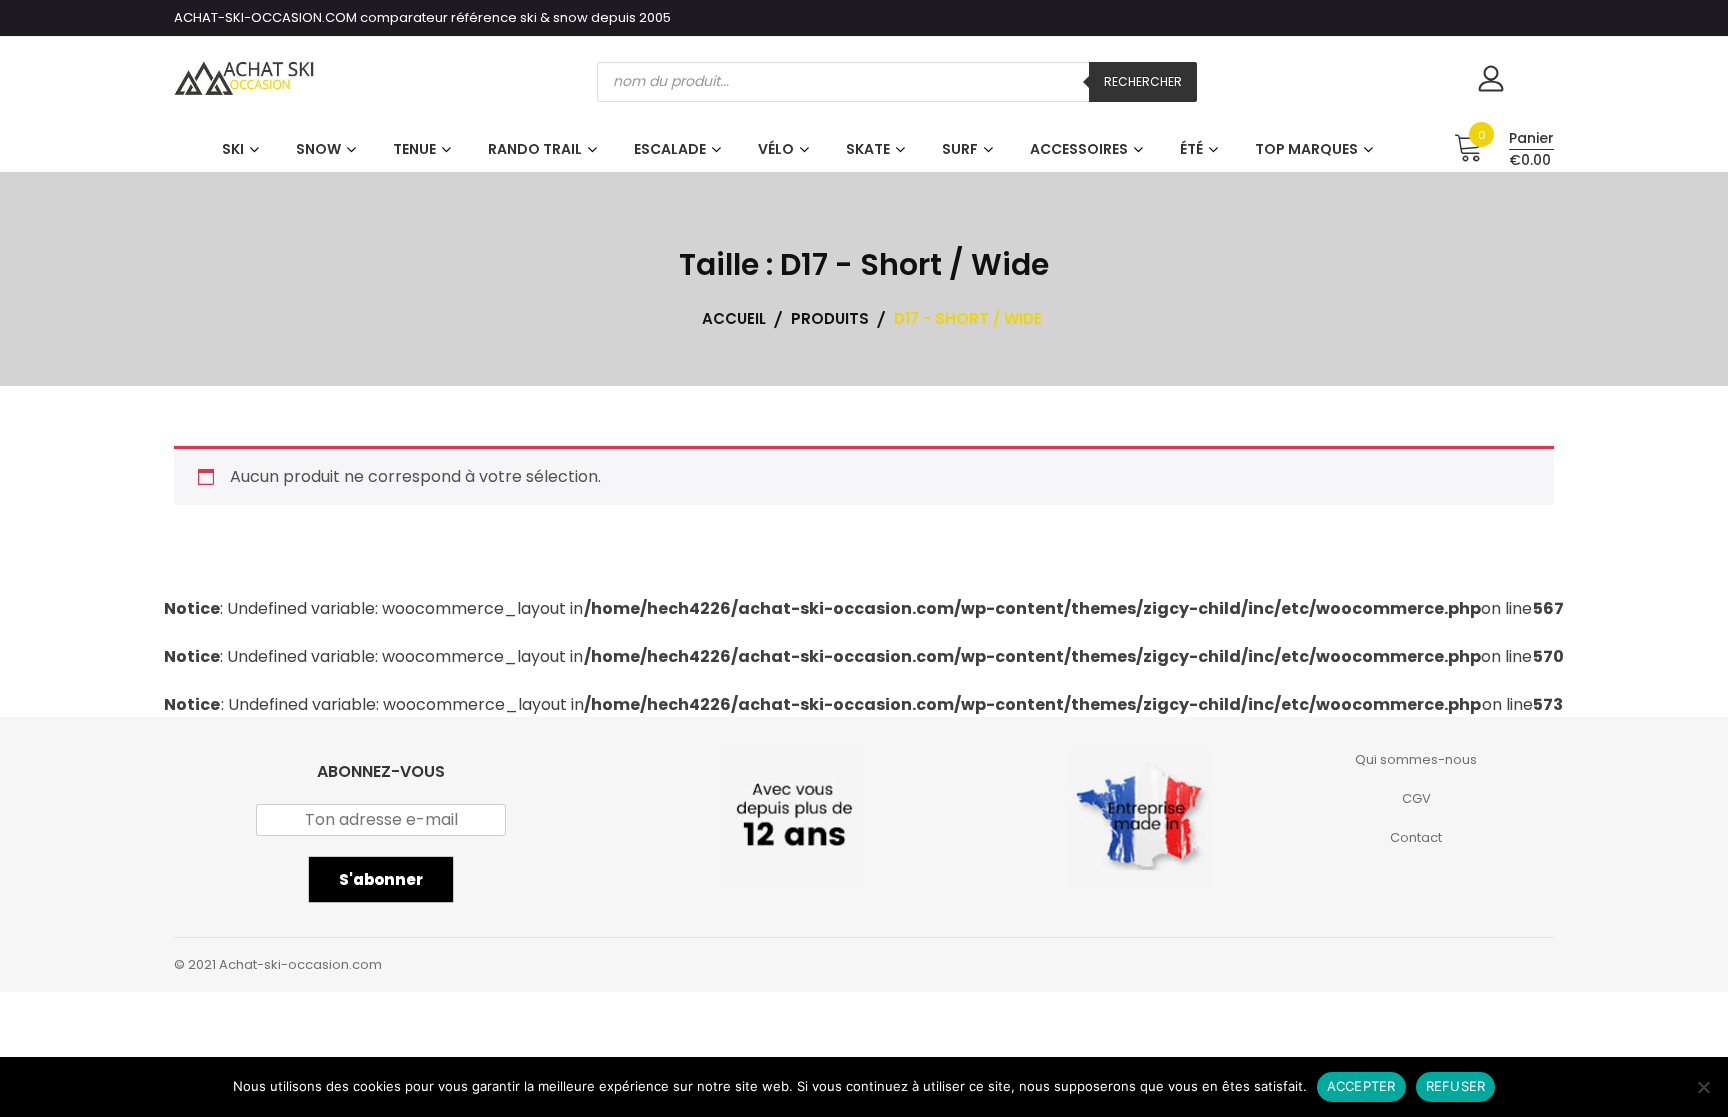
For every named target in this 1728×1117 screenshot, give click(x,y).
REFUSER (1456, 1086)
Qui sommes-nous (1416, 759)
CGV (1416, 798)
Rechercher (1143, 81)
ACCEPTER (1361, 1086)
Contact (1416, 837)
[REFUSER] (1703, 1087)
